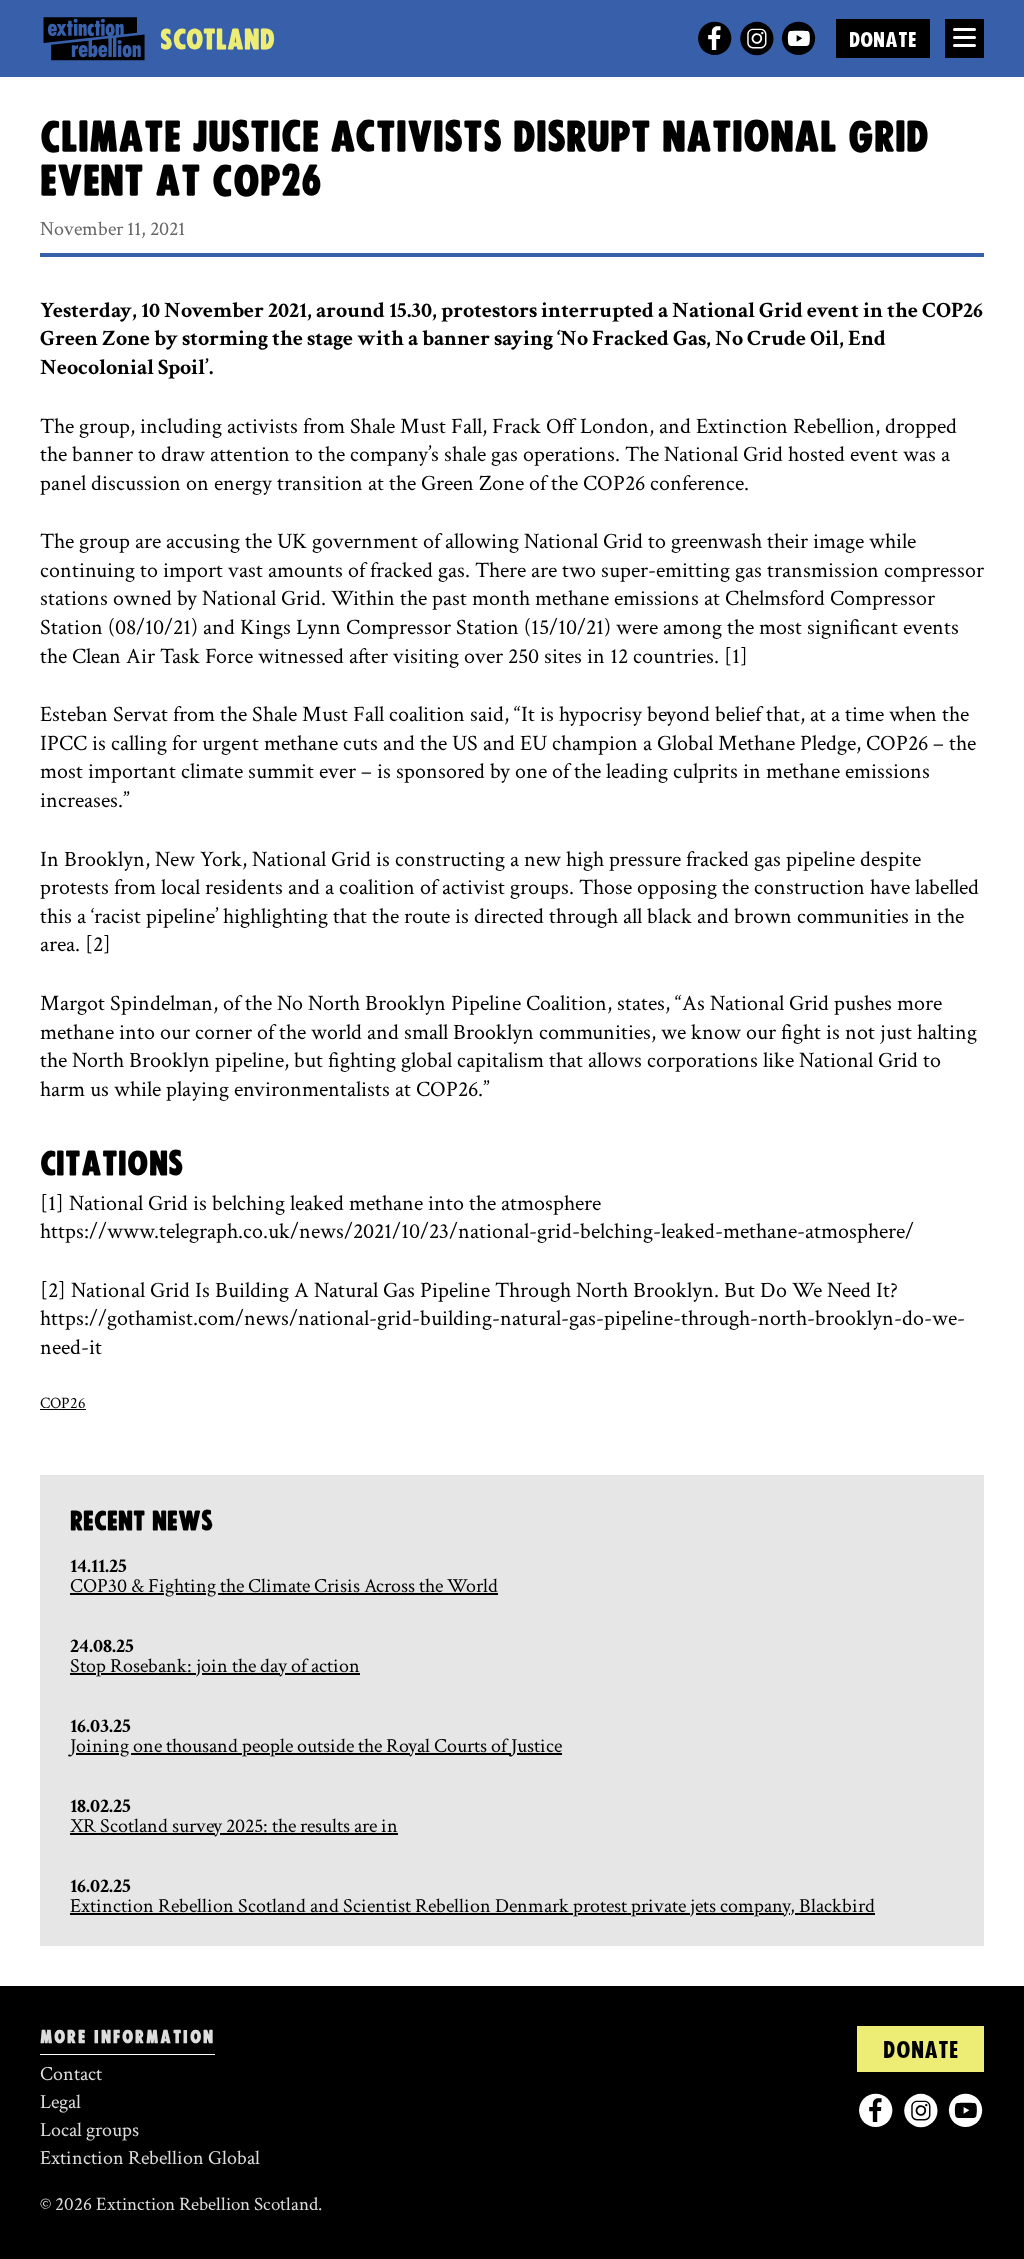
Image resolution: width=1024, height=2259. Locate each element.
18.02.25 (100, 1806)
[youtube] (798, 38)
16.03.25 (100, 1726)
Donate (883, 40)
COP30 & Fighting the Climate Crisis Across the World (284, 1586)
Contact (71, 2074)
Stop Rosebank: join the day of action (215, 1666)
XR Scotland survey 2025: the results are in (234, 1826)
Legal (60, 2102)
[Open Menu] (964, 38)
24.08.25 (102, 1646)
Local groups (89, 2130)
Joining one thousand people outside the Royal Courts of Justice (316, 1746)
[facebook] (714, 38)
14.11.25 (98, 1566)
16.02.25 (100, 1886)
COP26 (63, 1403)
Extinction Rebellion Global (150, 2158)
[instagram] (756, 38)
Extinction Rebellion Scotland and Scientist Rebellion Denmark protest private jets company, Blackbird (472, 1906)
